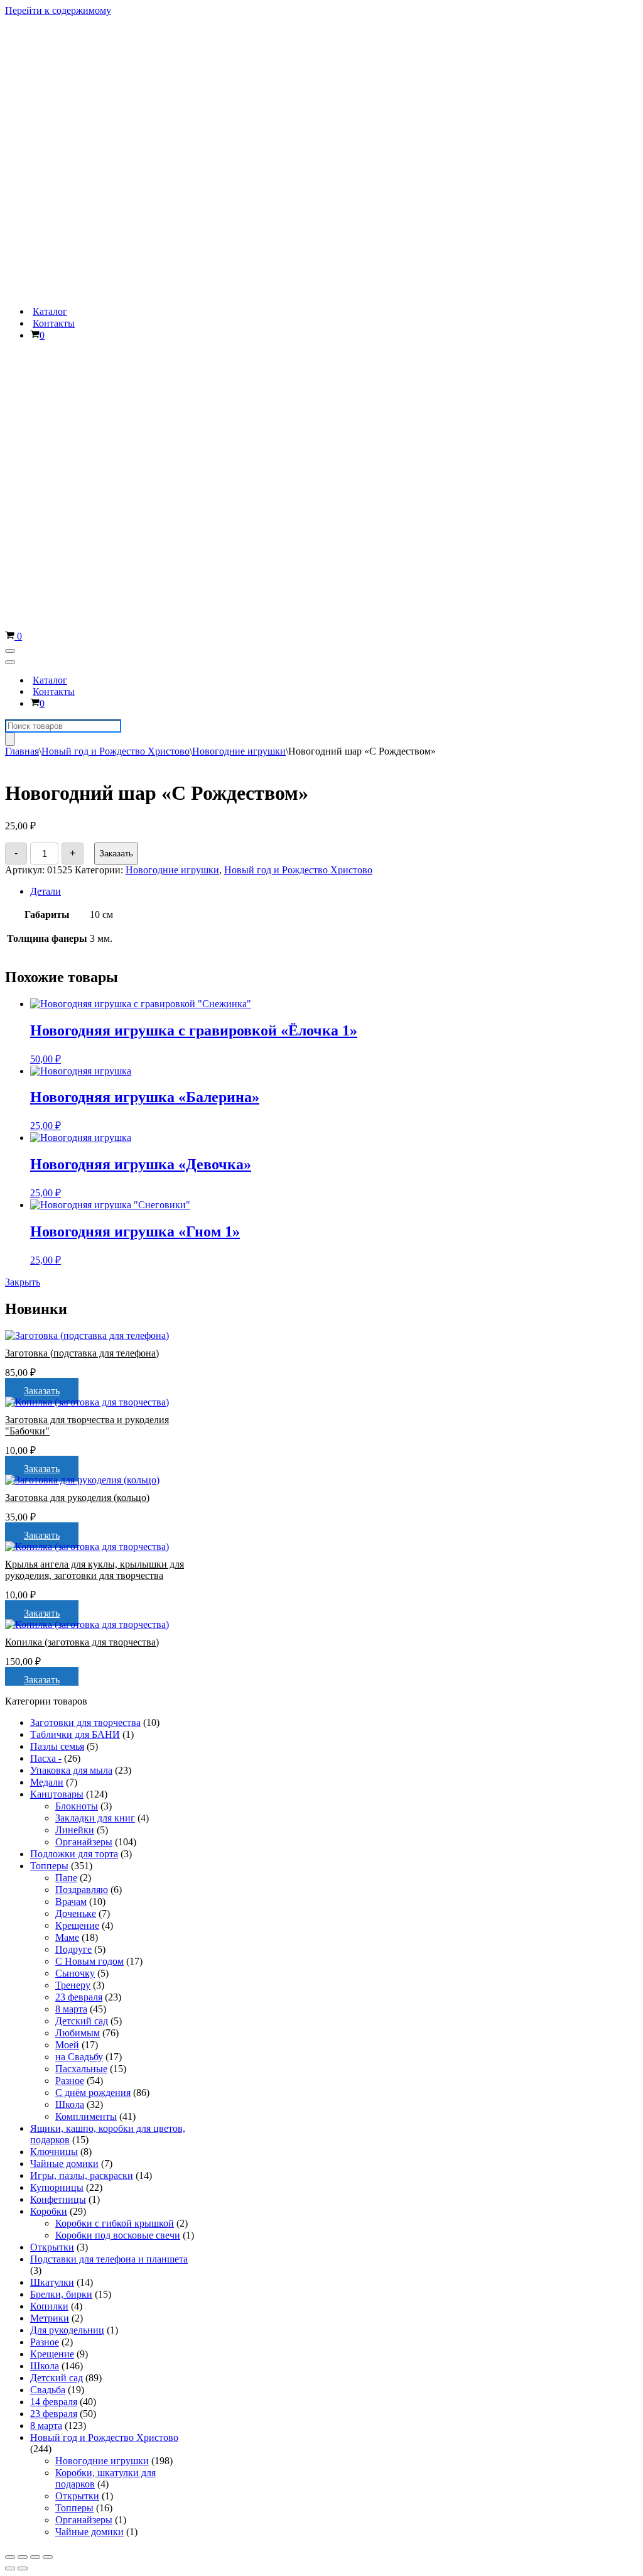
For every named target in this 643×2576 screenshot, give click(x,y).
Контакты (54, 56)
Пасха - (46, 1223)
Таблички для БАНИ (75, 1199)
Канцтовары (57, 1259)
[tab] (239, 356)
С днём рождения (93, 1557)
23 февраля (79, 1462)
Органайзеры (84, 1307)
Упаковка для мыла (71, 1235)
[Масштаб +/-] (48, 2022)
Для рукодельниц (67, 1795)
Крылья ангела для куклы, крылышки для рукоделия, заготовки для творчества (95, 1034)
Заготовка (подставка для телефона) (82, 818)
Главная (22, 216)
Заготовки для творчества (85, 1187)
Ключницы (54, 1616)
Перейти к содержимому (58, 10)
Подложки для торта (74, 1318)
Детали (46, 356)
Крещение (77, 1390)
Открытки (52, 1712)
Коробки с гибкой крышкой (115, 1688)
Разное (70, 1545)
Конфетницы (58, 1664)
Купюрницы (57, 1652)
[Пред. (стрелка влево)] (10, 2033)
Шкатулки (52, 1747)
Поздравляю (82, 1354)
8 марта (71, 1474)
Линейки (75, 1295)
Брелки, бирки (61, 1759)
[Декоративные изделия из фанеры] (83, 22)
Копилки (49, 1771)
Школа (70, 1569)
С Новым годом (89, 1426)
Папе (66, 1342)
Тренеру (73, 1450)
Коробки (49, 1676)
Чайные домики (64, 1628)
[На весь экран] (35, 2022)
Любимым (78, 1498)
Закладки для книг (95, 1283)
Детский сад (82, 1486)
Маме (67, 1402)
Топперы (49, 1330)
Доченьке (76, 1378)
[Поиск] (10, 204)
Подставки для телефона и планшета (109, 1724)
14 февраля (54, 1866)
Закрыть (23, 747)
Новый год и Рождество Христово (116, 216)
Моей (67, 1509)
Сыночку (75, 1438)
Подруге (73, 1414)
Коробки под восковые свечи (118, 1700)
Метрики (50, 1783)
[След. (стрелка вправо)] (23, 2033)
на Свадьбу (79, 1521)
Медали (47, 1247)
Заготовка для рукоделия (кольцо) (77, 962)
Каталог (50, 44)
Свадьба (48, 1854)
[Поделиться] (23, 2022)
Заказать (116, 318)
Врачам (71, 1366)
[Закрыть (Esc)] (10, 2022)
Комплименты (86, 1581)
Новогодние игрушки (239, 216)
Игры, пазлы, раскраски (82, 1640)
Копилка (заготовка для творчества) (82, 1107)
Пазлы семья (57, 1211)
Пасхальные (81, 1533)
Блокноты (77, 1271)
